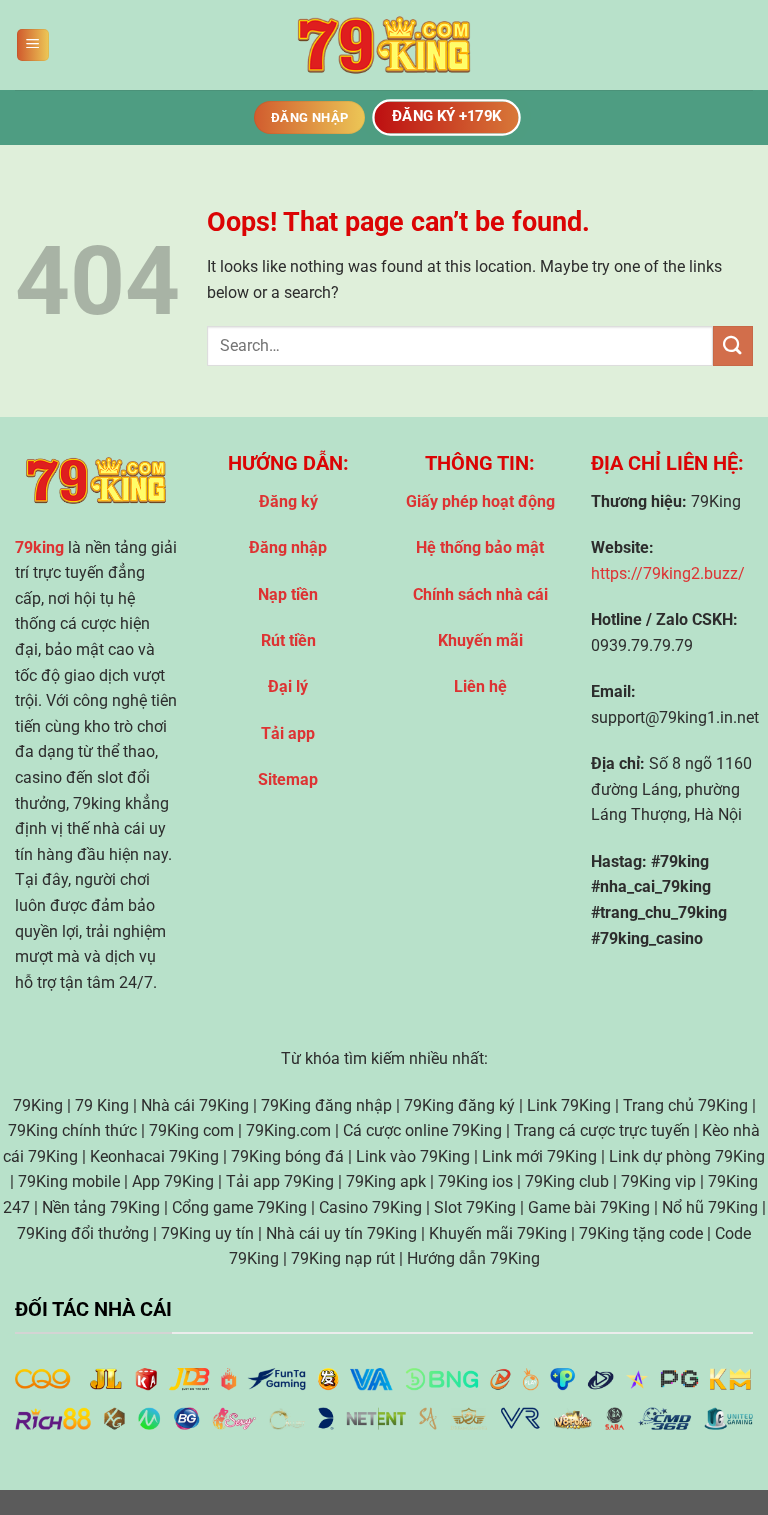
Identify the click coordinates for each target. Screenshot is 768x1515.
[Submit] (733, 345)
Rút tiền (288, 640)
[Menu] (33, 45)
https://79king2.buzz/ (668, 573)
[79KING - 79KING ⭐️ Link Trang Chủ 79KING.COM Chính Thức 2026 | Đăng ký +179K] (384, 45)
